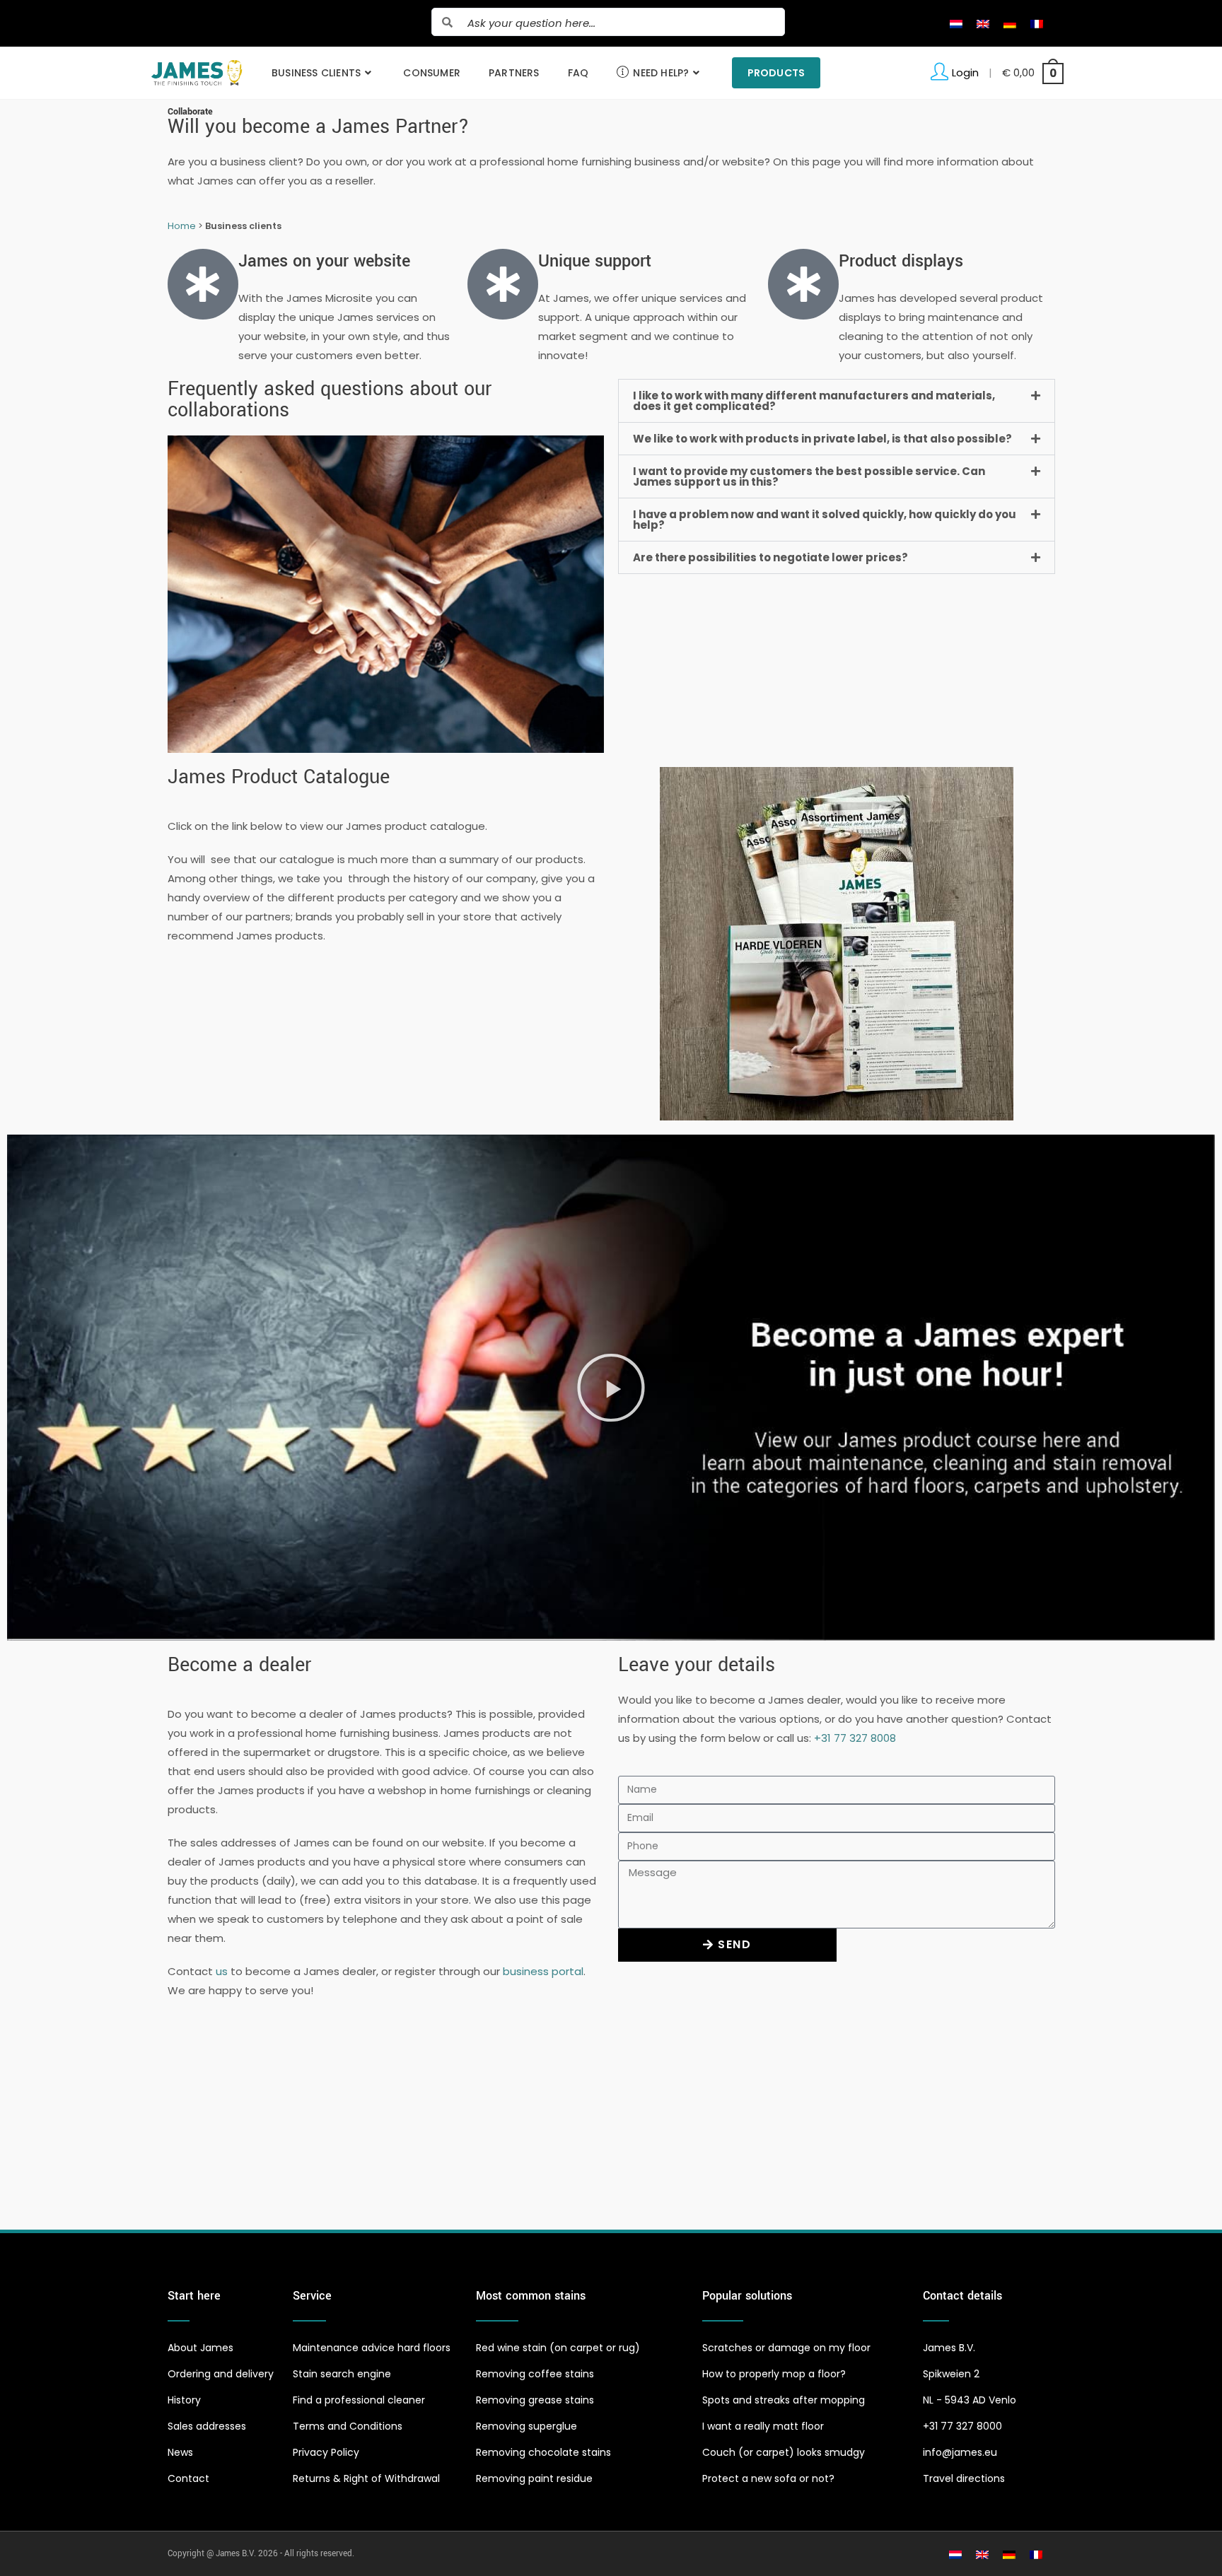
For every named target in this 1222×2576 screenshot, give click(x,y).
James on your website (324, 261)
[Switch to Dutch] (956, 23)
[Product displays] (803, 284)
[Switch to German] (1010, 23)
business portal (543, 1971)
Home (182, 226)
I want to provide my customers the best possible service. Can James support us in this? (809, 476)
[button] (837, 401)
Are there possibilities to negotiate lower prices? (770, 557)
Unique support (595, 261)
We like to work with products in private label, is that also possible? (822, 439)
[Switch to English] (983, 23)
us (222, 1971)
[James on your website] (203, 284)
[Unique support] (503, 284)
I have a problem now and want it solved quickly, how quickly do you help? (825, 520)
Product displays (901, 261)
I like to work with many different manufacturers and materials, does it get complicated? (814, 401)
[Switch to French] (1037, 23)
